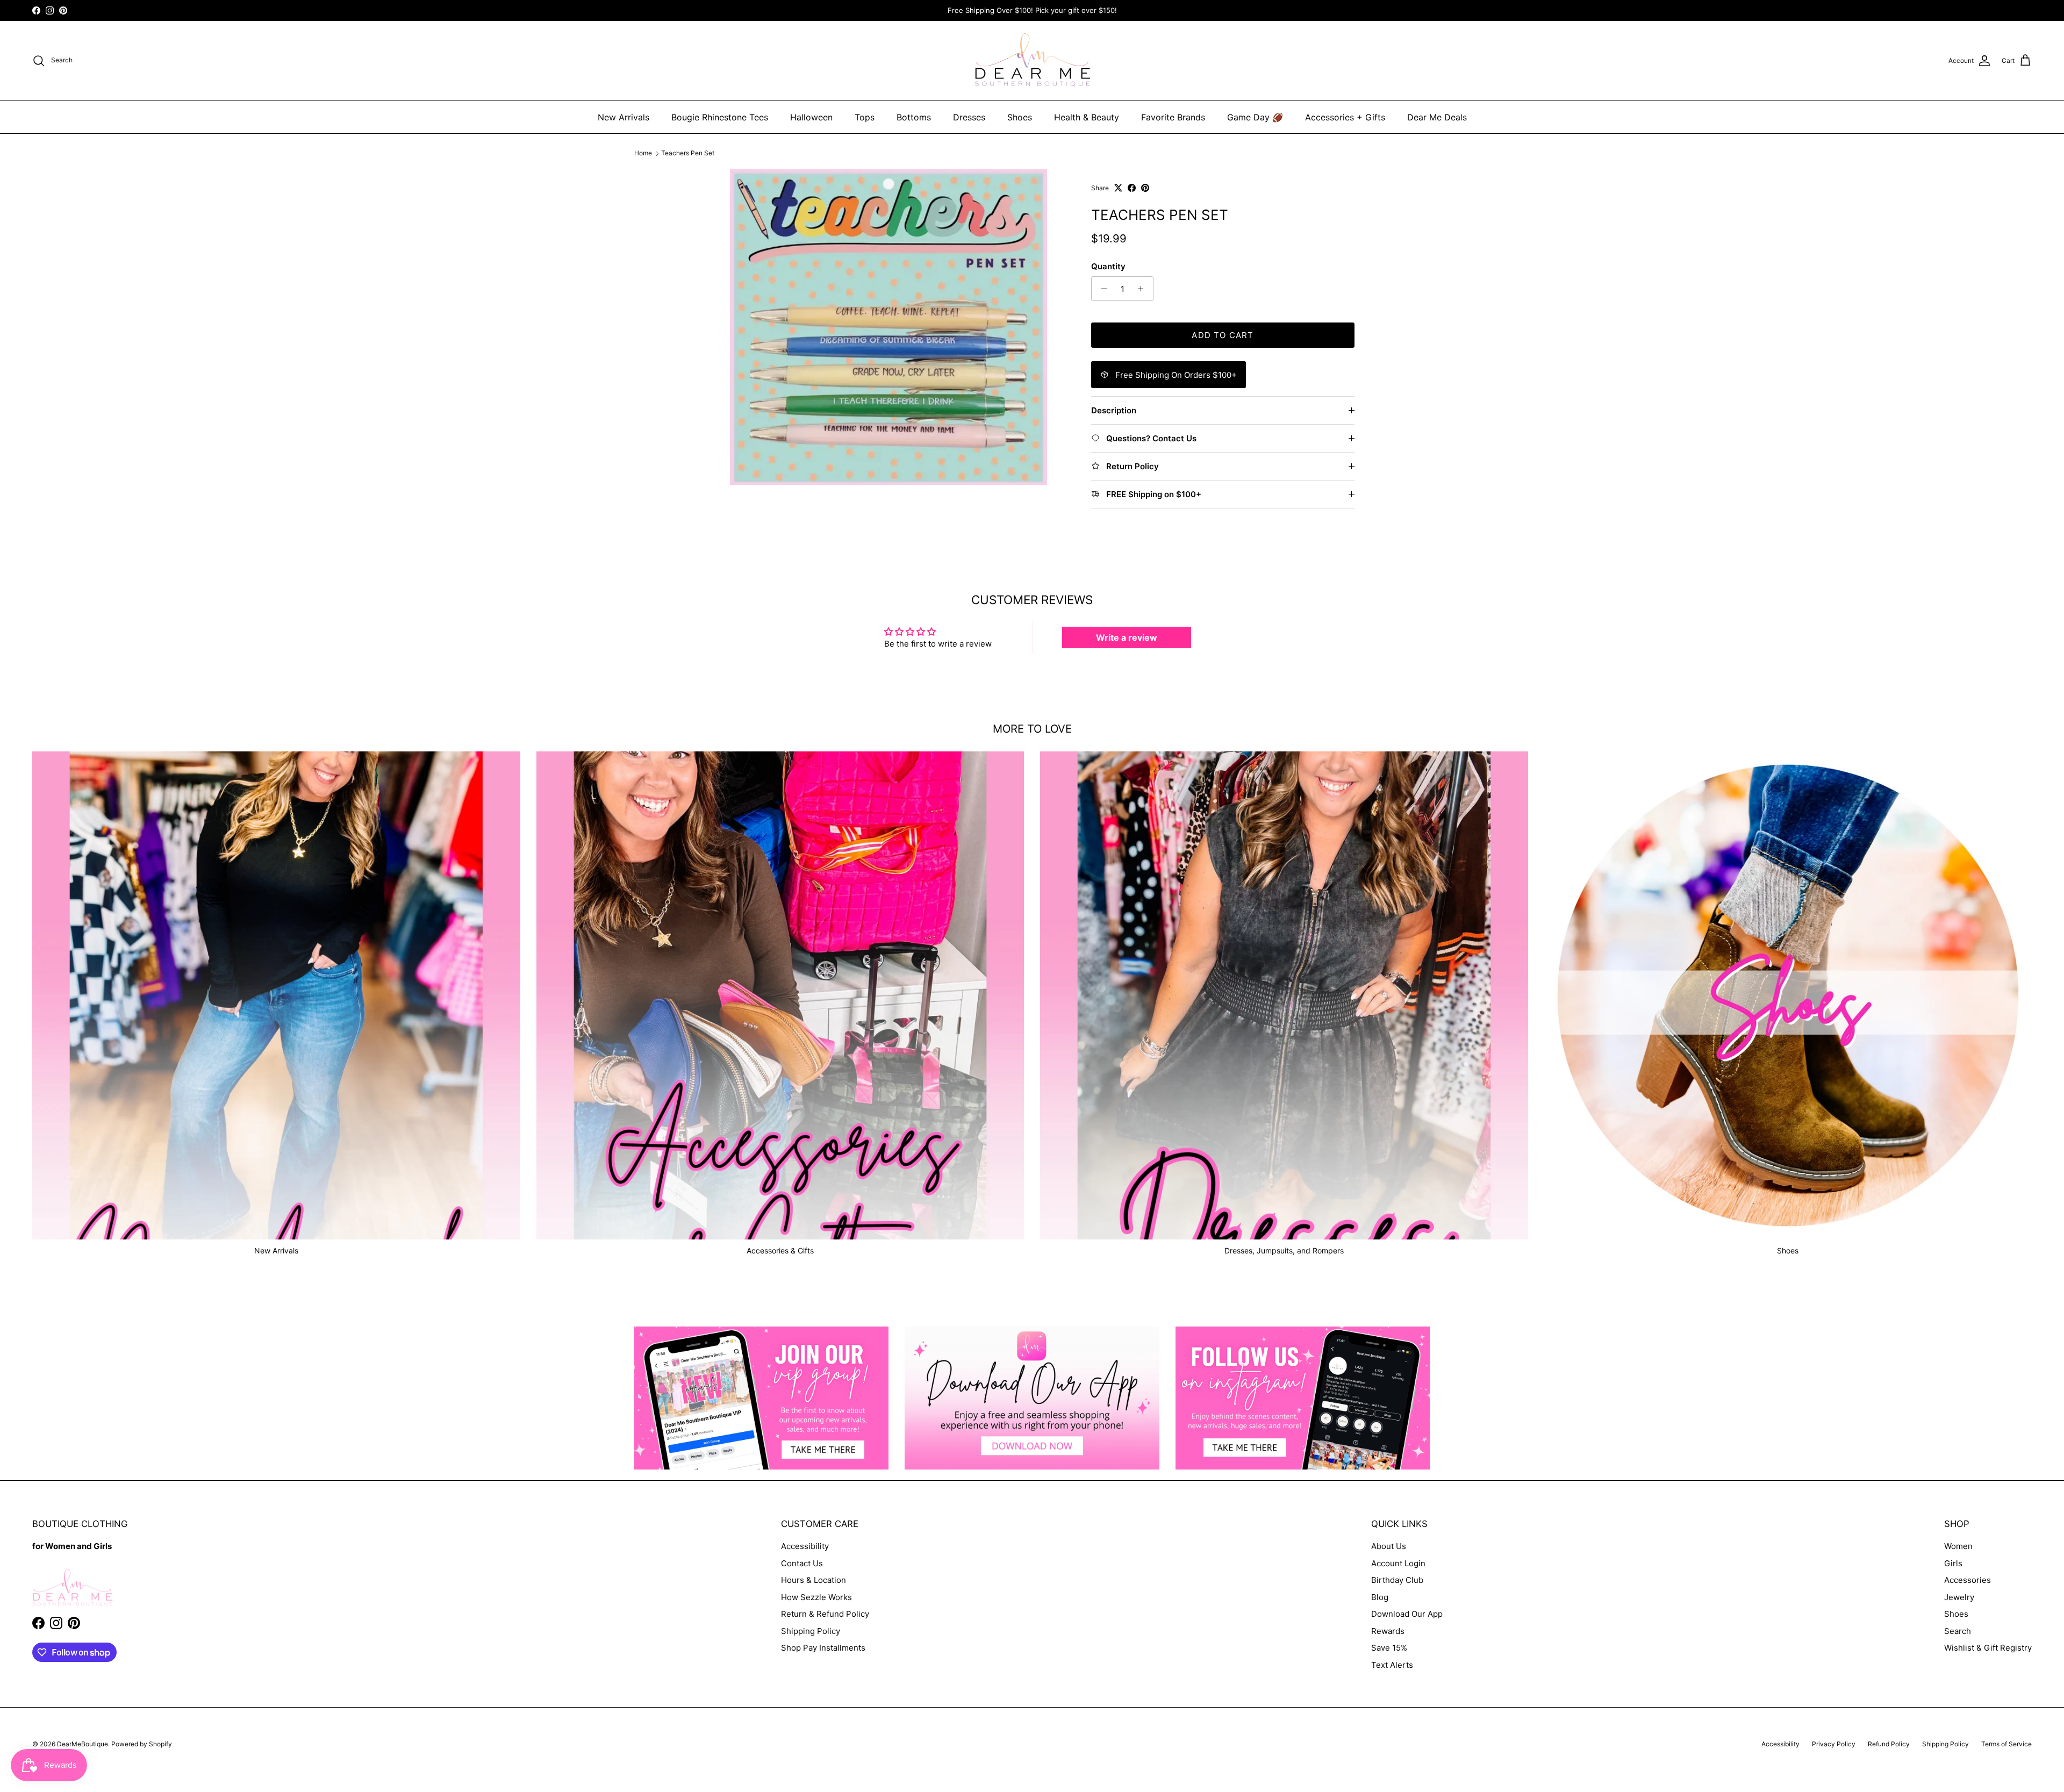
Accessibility (805, 1546)
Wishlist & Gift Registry (1988, 1648)
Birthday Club (1397, 1580)
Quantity (1108, 266)
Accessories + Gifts (1345, 117)
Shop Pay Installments (823, 1648)
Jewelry (1959, 1597)
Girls (1953, 1563)
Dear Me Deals (1437, 117)
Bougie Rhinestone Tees (720, 117)
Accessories (1968, 1580)
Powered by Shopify (142, 1744)
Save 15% (1389, 1648)
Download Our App (1407, 1614)
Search (1958, 1631)
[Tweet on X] (1118, 188)
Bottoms (914, 117)
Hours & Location (814, 1580)
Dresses (969, 117)
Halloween (811, 117)
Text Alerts (1392, 1665)
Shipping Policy (811, 1631)
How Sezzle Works (816, 1597)
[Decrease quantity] (1101, 289)
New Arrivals (623, 117)
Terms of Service (2006, 1744)
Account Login (1398, 1563)
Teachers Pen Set (688, 153)
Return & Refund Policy (825, 1614)
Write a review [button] (1127, 637)
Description (1114, 410)
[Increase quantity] (1144, 289)
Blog (1380, 1597)
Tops (865, 117)
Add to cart (1223, 335)
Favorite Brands (1173, 117)
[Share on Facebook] (1132, 188)
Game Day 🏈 (1255, 117)
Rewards (1388, 1631)
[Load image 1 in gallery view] (888, 327)
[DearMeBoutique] (1032, 61)
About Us (1389, 1546)
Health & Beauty (1087, 117)
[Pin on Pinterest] (1145, 188)
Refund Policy (1889, 1744)
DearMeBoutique (83, 1744)
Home (643, 153)
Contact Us (802, 1563)
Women (1958, 1546)
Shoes (1020, 117)
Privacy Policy (1834, 1744)
